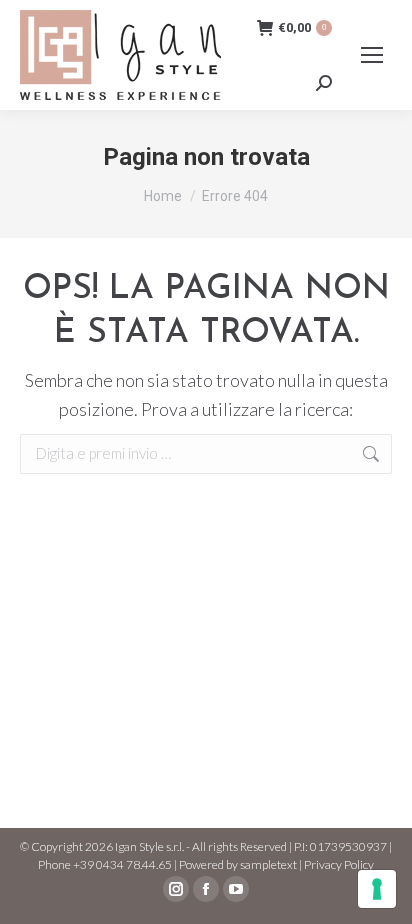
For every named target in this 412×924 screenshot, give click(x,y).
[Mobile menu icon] (372, 55)
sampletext (268, 864)
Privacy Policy (339, 864)
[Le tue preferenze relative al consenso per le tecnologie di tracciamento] (377, 889)
